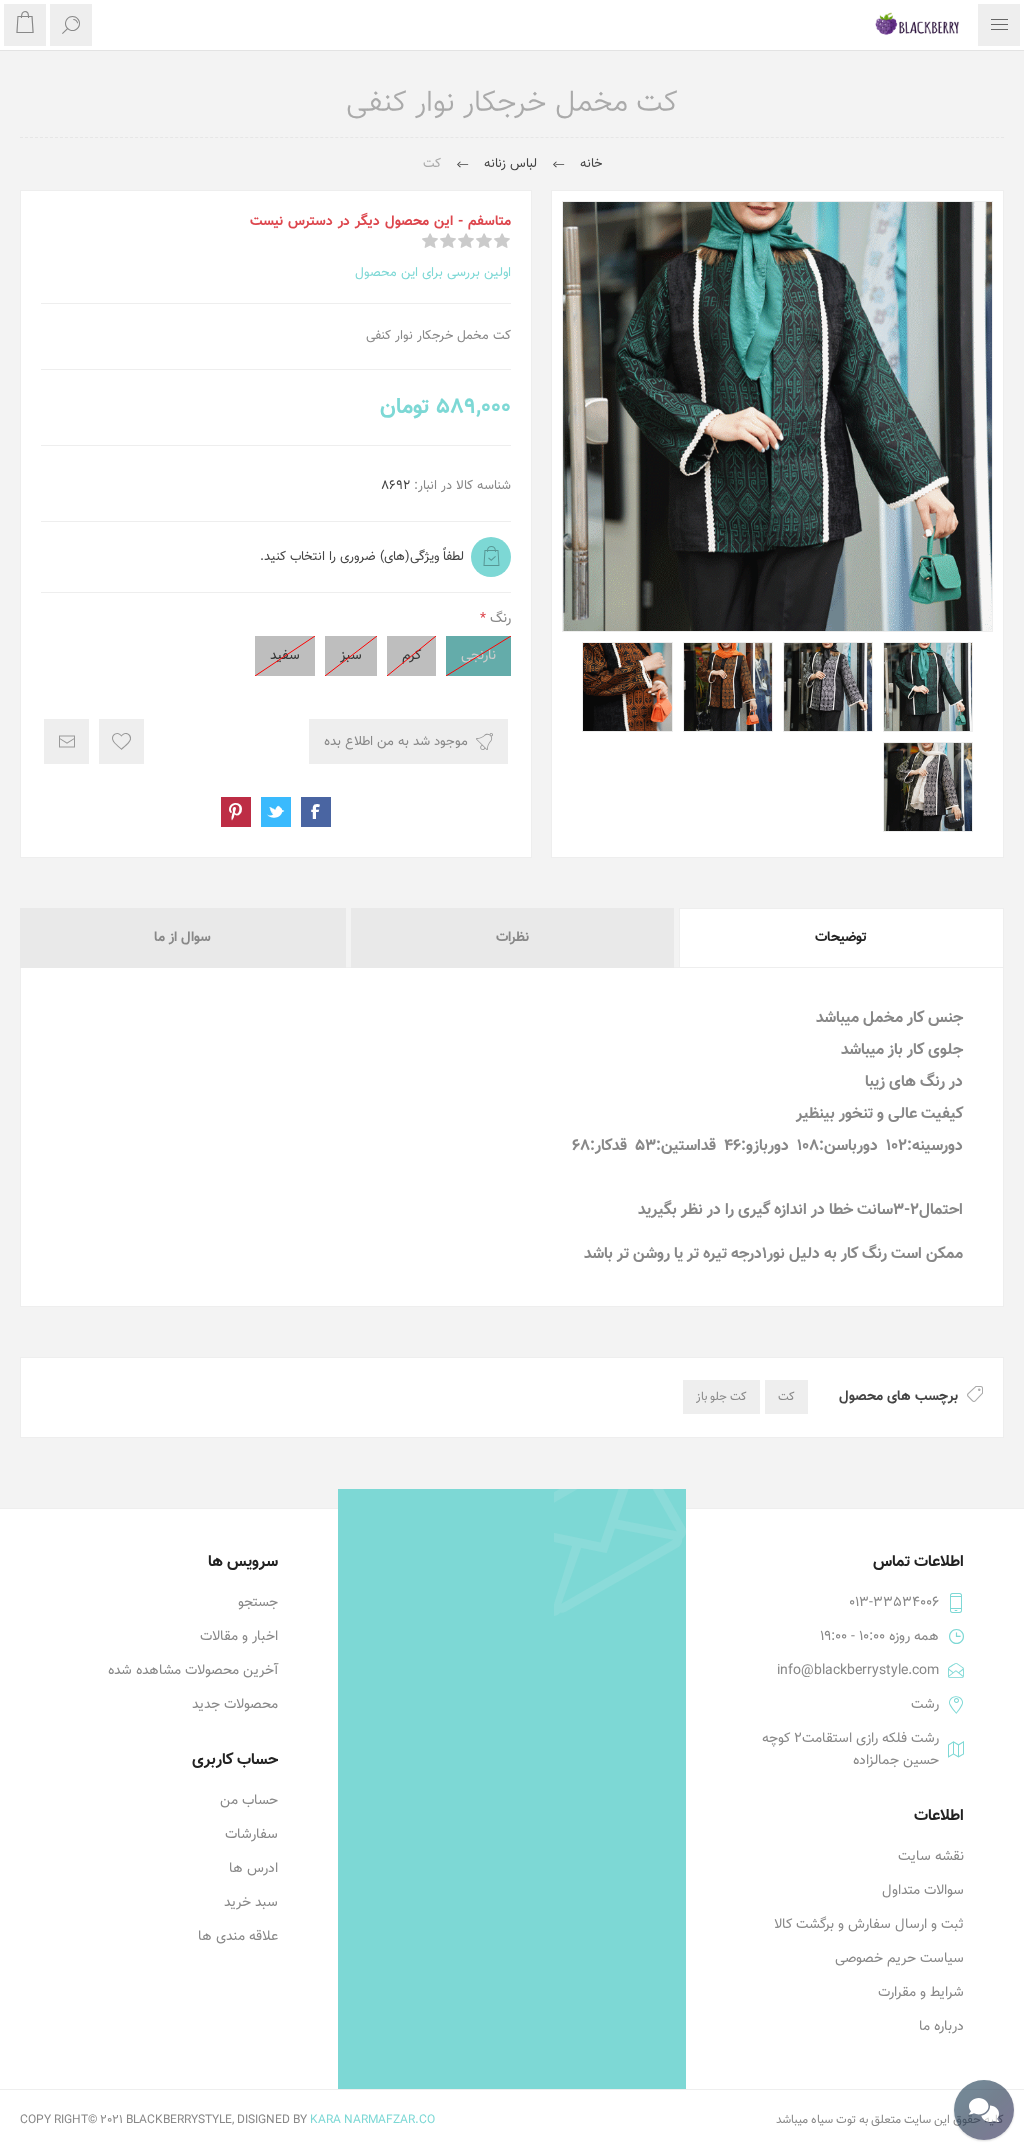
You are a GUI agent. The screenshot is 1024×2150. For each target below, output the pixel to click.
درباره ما (941, 2027)
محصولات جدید (235, 1705)
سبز (351, 656)
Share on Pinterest (236, 812)
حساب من (249, 1801)
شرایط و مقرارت (921, 1993)
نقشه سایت (931, 1857)
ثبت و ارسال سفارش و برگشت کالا (869, 1925)
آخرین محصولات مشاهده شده (193, 1671)
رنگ (498, 619)
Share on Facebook (316, 812)
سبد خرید (251, 1903)
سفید (285, 656)
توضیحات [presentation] (841, 938)
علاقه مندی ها (238, 1937)
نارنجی (478, 656)
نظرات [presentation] (512, 938)
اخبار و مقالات (239, 1637)
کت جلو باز (721, 1397)
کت (786, 1397)
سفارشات (251, 1835)
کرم (411, 656)
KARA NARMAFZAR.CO (372, 2120)
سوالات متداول (923, 1891)
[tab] (840, 938)
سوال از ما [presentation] (182, 938)
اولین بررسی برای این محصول (433, 273)
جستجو (258, 1603)
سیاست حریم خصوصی (899, 1959)
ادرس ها (253, 1869)
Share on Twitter (276, 812)
